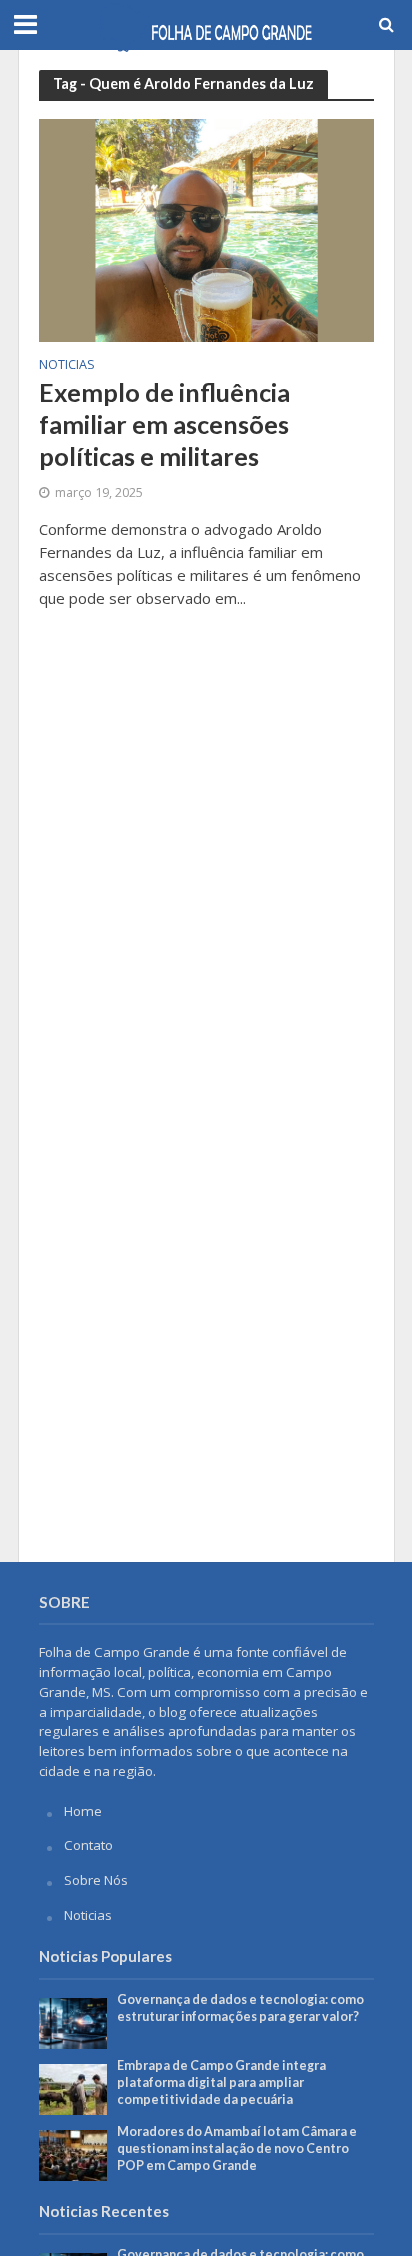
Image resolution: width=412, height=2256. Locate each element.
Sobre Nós (96, 1880)
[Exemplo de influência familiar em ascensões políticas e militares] (206, 229)
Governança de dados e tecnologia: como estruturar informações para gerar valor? (240, 2008)
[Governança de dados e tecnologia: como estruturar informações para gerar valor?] (73, 2022)
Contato (88, 1845)
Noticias (67, 366)
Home (83, 1811)
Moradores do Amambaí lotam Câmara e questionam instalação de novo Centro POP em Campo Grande (237, 2148)
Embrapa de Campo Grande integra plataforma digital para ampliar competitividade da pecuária (221, 2082)
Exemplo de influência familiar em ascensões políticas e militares (164, 424)
